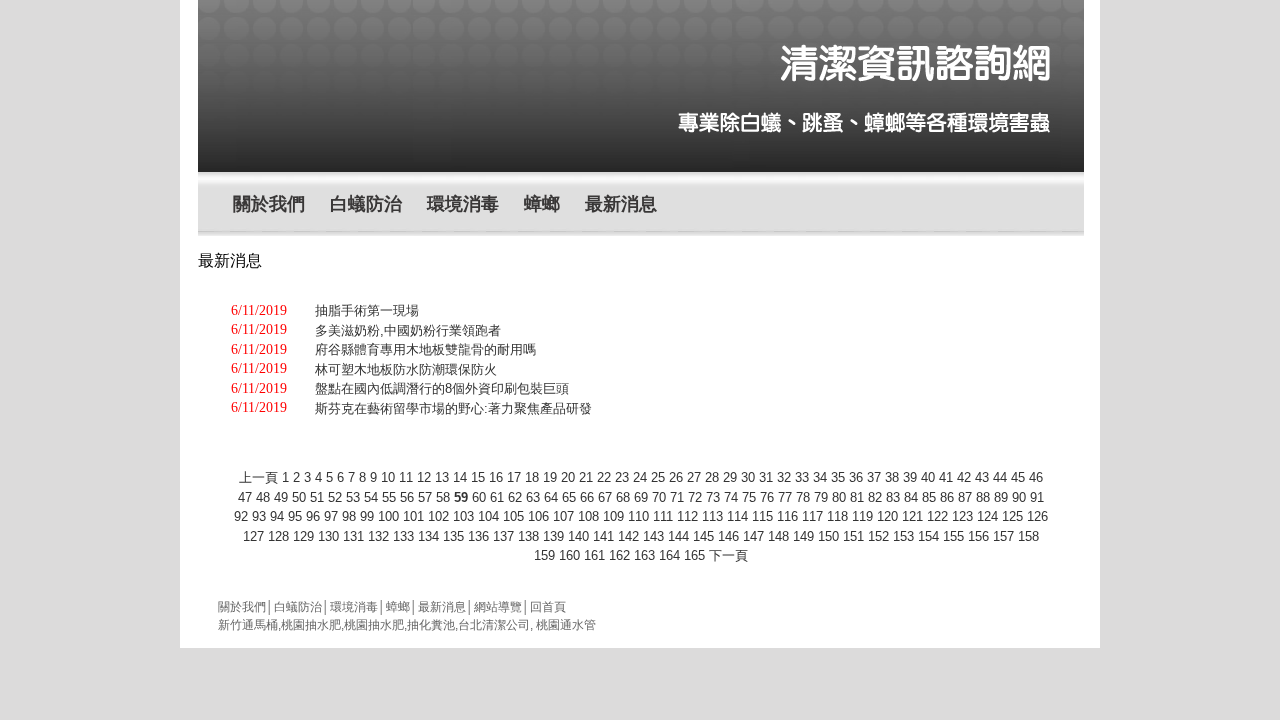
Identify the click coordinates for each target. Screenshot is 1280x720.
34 (820, 477)
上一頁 (258, 477)
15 (478, 477)
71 (677, 497)
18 (532, 477)
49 (281, 497)
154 (928, 536)
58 (443, 497)
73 (713, 497)
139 (553, 536)
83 (893, 497)
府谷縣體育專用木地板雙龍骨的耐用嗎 (425, 349)
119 (862, 516)
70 (659, 497)
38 (892, 477)
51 (317, 497)
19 (550, 477)
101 (413, 516)
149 (803, 536)
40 (928, 477)
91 (1037, 497)
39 (910, 477)
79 (821, 497)
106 (538, 516)
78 (803, 497)
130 (328, 536)
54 (371, 497)
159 (544, 555)
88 (983, 497)
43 (982, 477)
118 (837, 516)
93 (259, 516)
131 (353, 536)
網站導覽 (498, 607)
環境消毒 (463, 204)
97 (331, 516)
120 (887, 516)
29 (730, 477)
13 (442, 477)
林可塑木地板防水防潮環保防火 (406, 369)
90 (1019, 497)
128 (278, 536)
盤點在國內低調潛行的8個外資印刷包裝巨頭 (442, 388)
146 (728, 536)
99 (367, 516)
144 (678, 536)
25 (658, 477)
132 (378, 536)
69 (641, 497)
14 (460, 477)
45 (1018, 477)
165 (694, 555)
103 (463, 516)
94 (277, 516)
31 (766, 477)
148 (778, 536)
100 (388, 516)
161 (594, 555)
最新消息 (621, 204)
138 (528, 536)
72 (695, 497)
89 (1001, 497)
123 (962, 516)
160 (569, 555)
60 (479, 497)
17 (514, 477)
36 (856, 477)
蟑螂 (542, 204)
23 (622, 477)
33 (802, 477)
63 (533, 497)
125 (1012, 516)
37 (874, 477)
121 (912, 516)
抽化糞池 (431, 625)
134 (428, 536)
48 (263, 497)
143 (653, 536)
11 (406, 477)
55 (389, 497)
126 (1037, 516)
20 (568, 477)
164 (669, 555)
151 (853, 536)
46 (1036, 477)
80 (839, 497)
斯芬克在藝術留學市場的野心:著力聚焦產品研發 (453, 408)
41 (946, 477)
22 (604, 477)
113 (712, 516)
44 (1000, 477)
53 (353, 497)
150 (828, 536)
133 (403, 536)
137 (503, 536)
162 (619, 555)
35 (838, 477)
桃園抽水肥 (311, 625)
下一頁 (728, 555)
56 (407, 497)
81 (857, 497)
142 (628, 536)
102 (438, 516)
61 (497, 497)
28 (712, 477)
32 (784, 477)
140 (578, 536)
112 (687, 516)
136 (478, 536)
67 (605, 497)
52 (335, 497)
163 (644, 555)
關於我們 (269, 204)
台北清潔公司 (494, 625)
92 (241, 516)
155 (953, 536)
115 (762, 516)
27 (694, 477)
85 (929, 497)
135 (453, 536)
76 (767, 497)
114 (737, 516)
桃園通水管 (566, 625)
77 (785, 497)
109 (613, 516)
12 (424, 477)
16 (496, 477)
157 (1003, 536)
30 (748, 477)
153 (903, 536)
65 (569, 497)
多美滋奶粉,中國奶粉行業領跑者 (408, 330)
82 (875, 497)
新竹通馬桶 (248, 625)
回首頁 (548, 607)
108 (588, 516)
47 (245, 497)
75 (749, 497)
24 (640, 477)
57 (425, 497)
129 (303, 536)
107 (563, 516)
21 (586, 477)
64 (551, 497)
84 (911, 497)
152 (878, 536)
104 (488, 516)
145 (703, 536)
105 (513, 516)
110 (638, 516)
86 (947, 497)
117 (812, 516)
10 (388, 477)
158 (1028, 536)
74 (731, 497)
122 (937, 516)
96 (313, 516)
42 (964, 477)
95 (295, 516)
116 (787, 516)
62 (515, 497)
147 (753, 536)
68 (623, 497)
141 (603, 536)
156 (978, 536)
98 (349, 516)
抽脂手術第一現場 (367, 310)
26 (676, 477)
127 (253, 536)
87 (965, 497)
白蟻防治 (366, 204)
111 (663, 516)
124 (987, 516)
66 (587, 497)
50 (299, 497)
